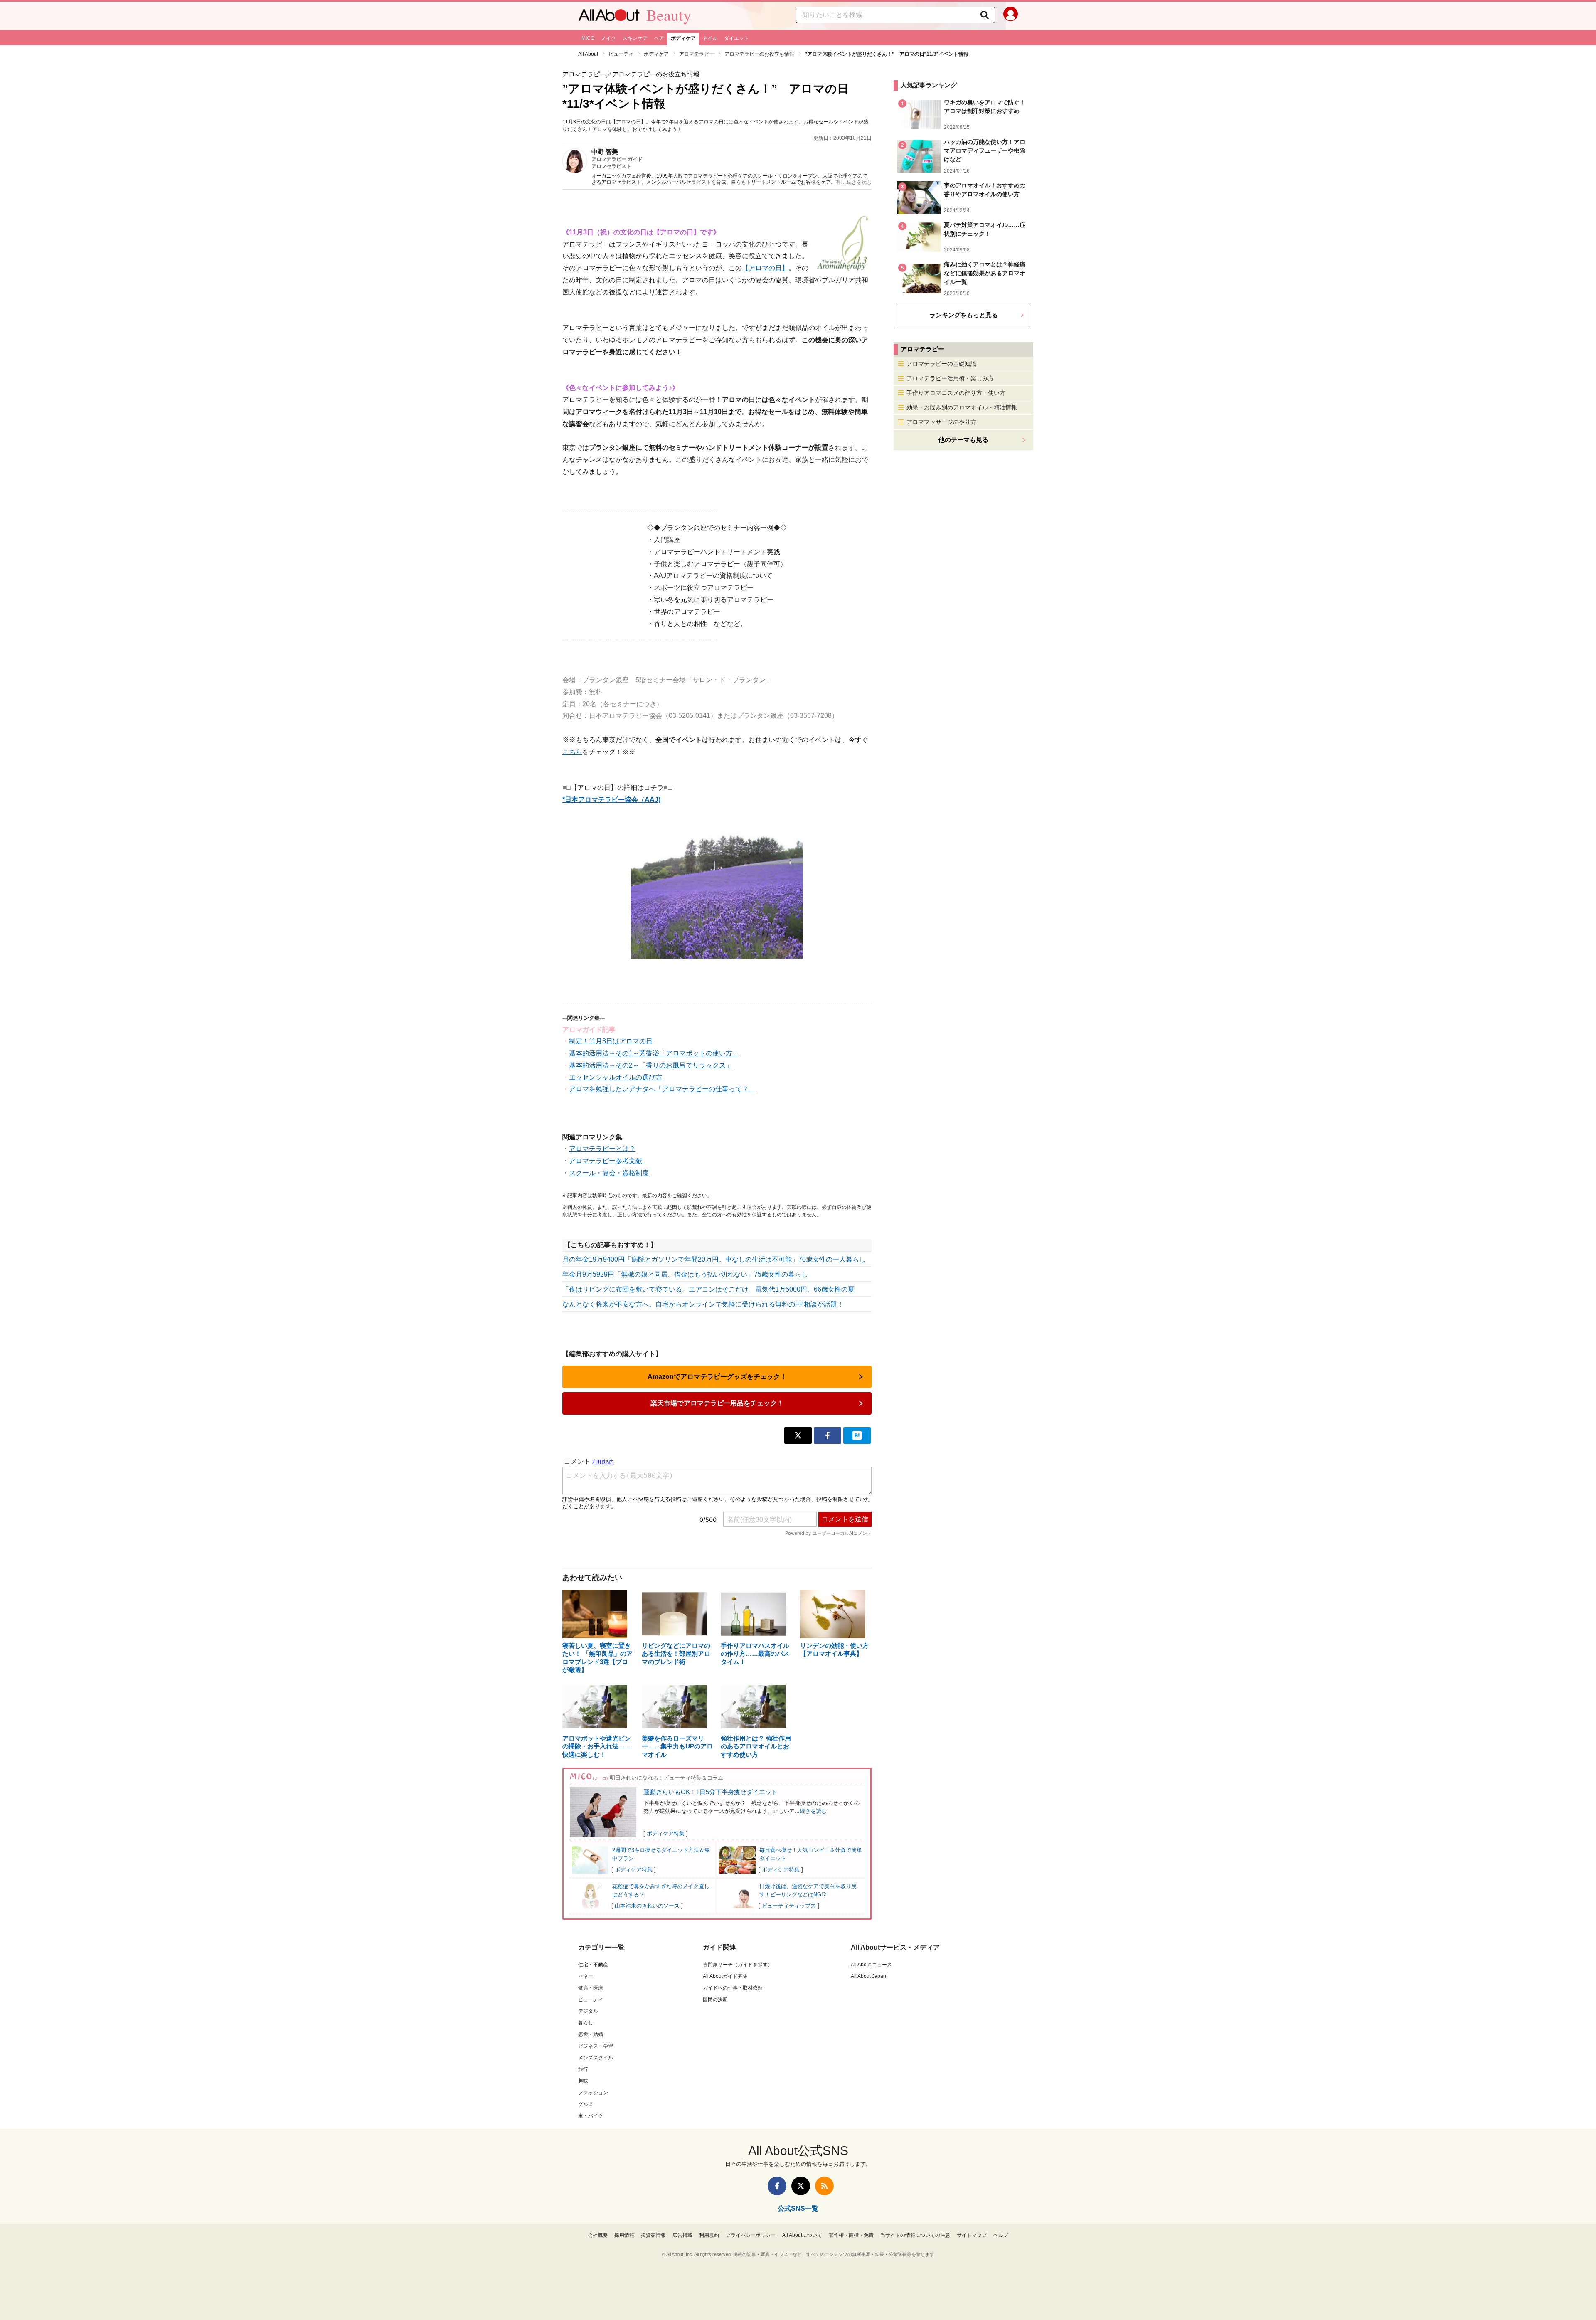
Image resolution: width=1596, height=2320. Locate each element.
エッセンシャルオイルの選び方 (616, 1077)
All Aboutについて (802, 2235)
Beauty (669, 15)
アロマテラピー (697, 54)
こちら (572, 752)
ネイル (710, 38)
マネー (586, 1976)
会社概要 (598, 2235)
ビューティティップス (789, 1906)
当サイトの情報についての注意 (915, 2235)
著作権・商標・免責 (851, 2235)
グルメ (586, 2104)
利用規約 (709, 2235)
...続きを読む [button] (857, 182)
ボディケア (683, 38)
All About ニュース (871, 1965)
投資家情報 (653, 2235)
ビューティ (621, 54)
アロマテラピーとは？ (602, 1149)
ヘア (659, 38)
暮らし (586, 2023)
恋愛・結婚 (591, 2034)
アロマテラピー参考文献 (606, 1161)
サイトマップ (972, 2235)
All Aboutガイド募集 (725, 1976)
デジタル (588, 2011)
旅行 (583, 2069)
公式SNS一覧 (798, 2208)
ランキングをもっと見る (964, 315)
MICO (588, 38)
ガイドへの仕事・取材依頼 (733, 1988)
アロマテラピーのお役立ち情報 (759, 54)
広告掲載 (682, 2235)
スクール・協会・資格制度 (609, 1173)
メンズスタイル (596, 2058)
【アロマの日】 (765, 268)
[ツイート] (798, 1435)
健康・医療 (591, 1988)
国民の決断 (715, 1999)
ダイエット (736, 38)
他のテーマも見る (963, 440)
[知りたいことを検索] (985, 15)
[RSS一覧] (824, 2186)
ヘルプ (1001, 2235)
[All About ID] (1011, 16)
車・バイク (591, 2116)
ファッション (593, 2093)
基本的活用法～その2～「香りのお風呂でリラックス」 (651, 1065)
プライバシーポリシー (751, 2235)
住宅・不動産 (593, 1965)
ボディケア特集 (666, 1833)
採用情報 (624, 2235)
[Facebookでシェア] (828, 1435)
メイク (608, 38)
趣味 (583, 2081)
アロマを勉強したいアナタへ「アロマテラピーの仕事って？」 (662, 1089)
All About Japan (868, 1976)
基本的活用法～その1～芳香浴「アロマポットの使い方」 (654, 1053)
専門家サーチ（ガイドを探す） (738, 1965)
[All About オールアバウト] (609, 17)
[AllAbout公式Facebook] (777, 2186)
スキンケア (635, 38)
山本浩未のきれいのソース (647, 1906)
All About (588, 54)
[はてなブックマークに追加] (857, 1435)
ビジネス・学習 (596, 2046)
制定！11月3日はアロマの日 (611, 1041)
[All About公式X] (801, 2186)
